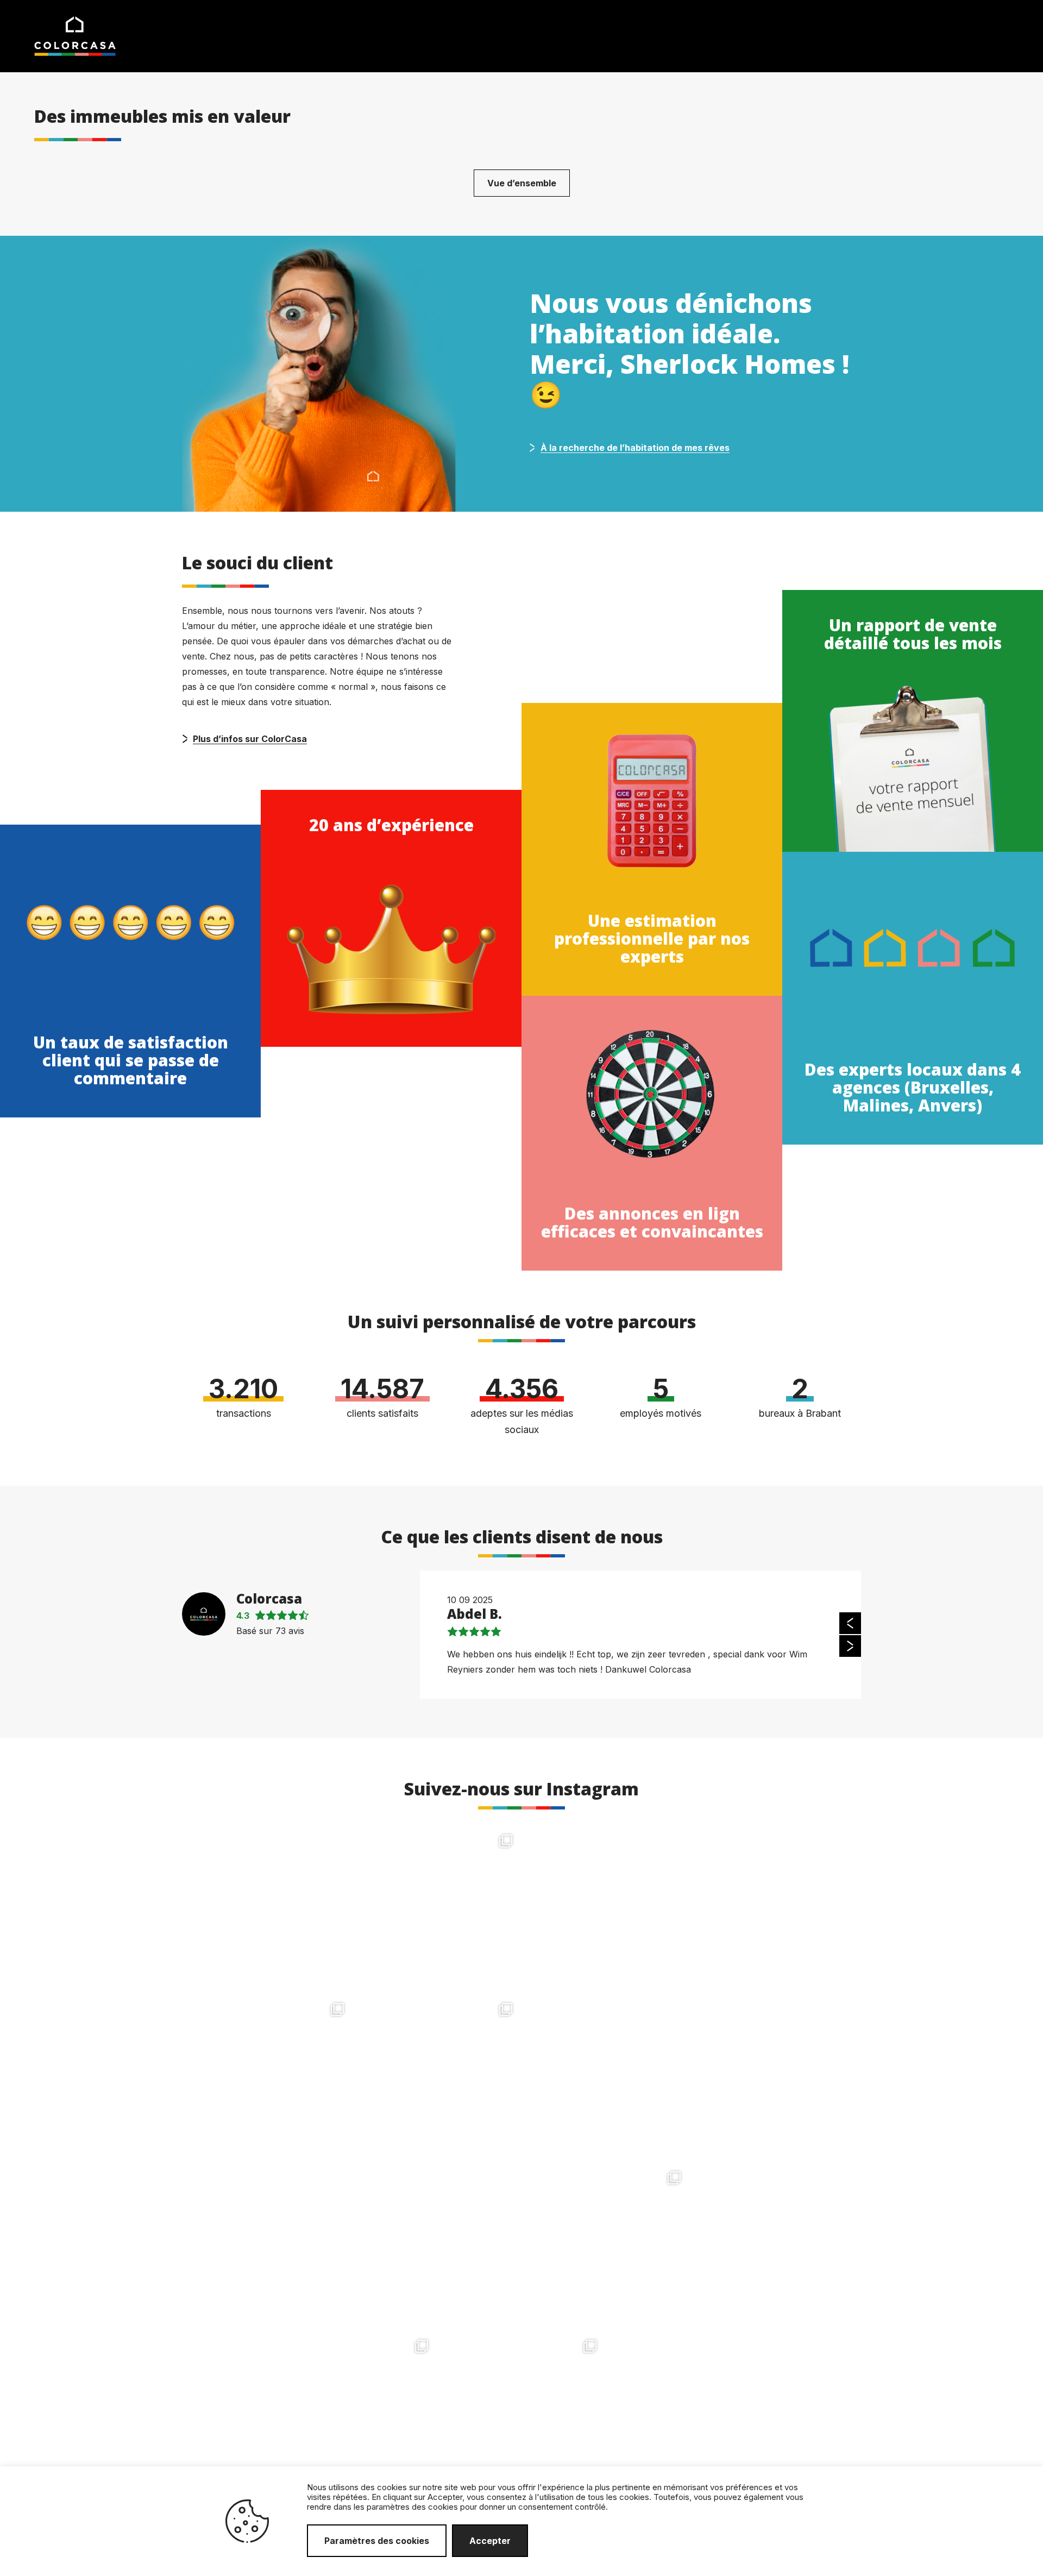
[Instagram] (337, 1978)
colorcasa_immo (267, 1838)
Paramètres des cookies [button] (377, 2541)
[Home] (75, 35)
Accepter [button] (490, 2541)
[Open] (269, 1909)
